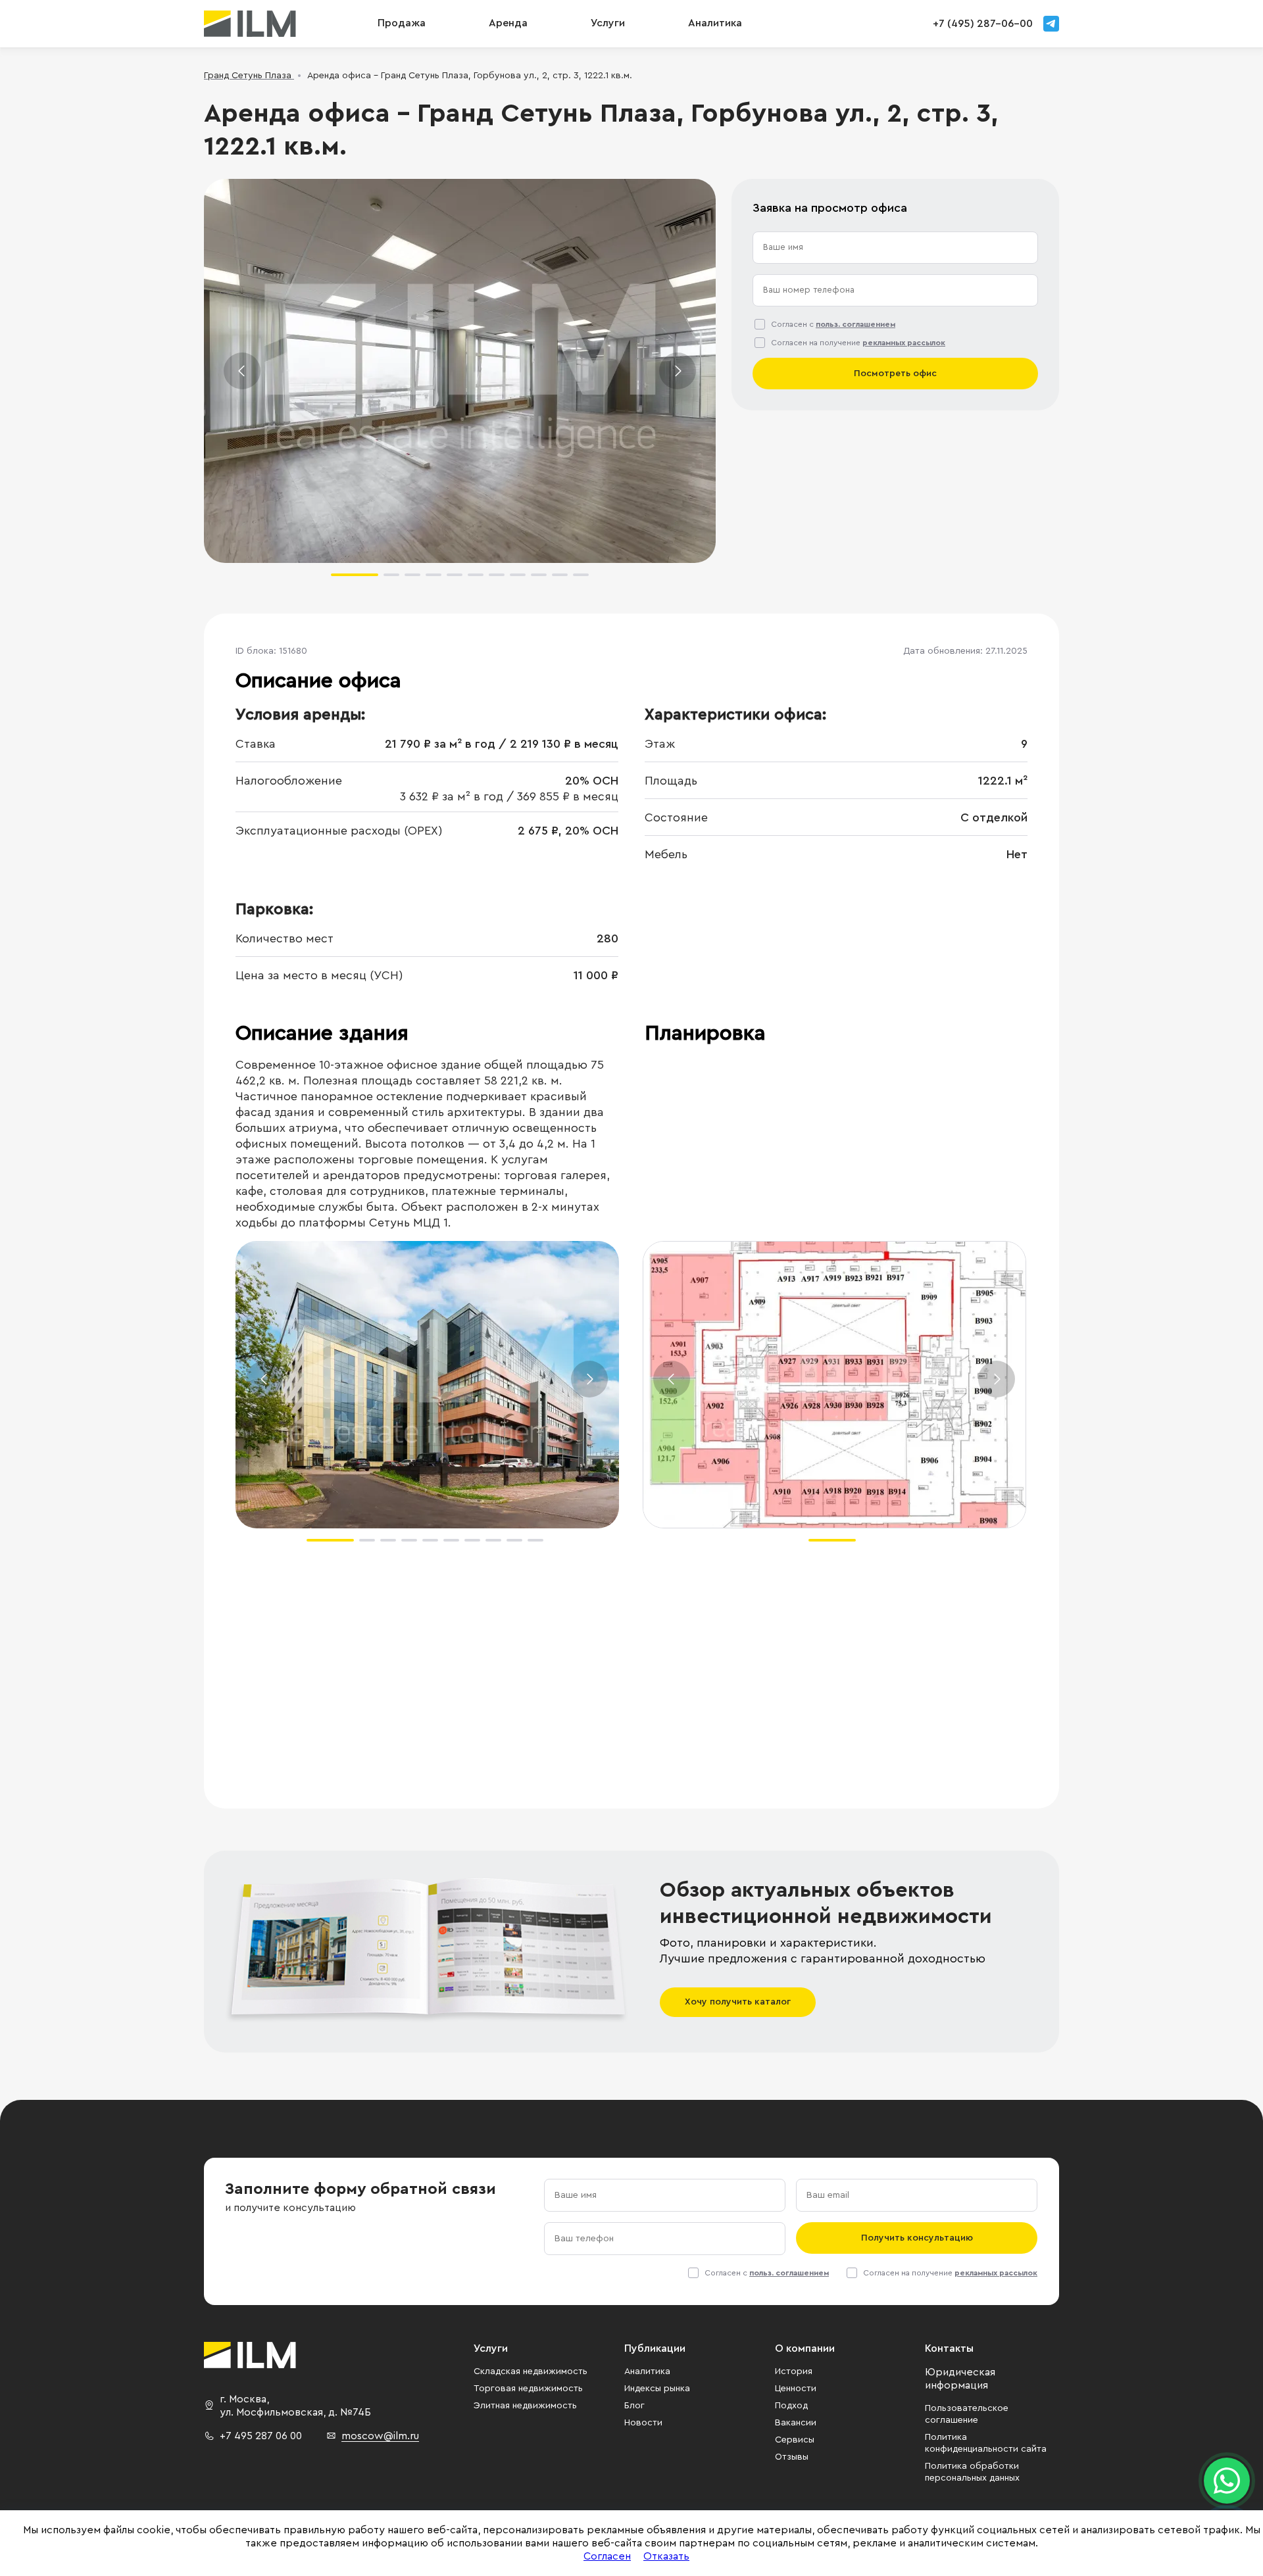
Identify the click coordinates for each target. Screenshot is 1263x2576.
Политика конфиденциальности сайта (986, 2443)
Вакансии (796, 2423)
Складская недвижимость (531, 2371)
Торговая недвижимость (528, 2389)
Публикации (655, 2348)
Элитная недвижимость (525, 2406)
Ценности (796, 2389)
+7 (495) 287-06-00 (983, 24)
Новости (643, 2423)
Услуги (608, 23)
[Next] (678, 371)
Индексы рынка (657, 2389)
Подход (791, 2406)
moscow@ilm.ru (380, 2436)
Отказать (666, 2556)
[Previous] (242, 371)
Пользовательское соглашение (967, 2414)
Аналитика (647, 2371)
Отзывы (792, 2457)
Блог (634, 2406)
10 (560, 575)
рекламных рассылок (904, 343)
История (794, 2371)
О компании (805, 2348)
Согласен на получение (858, 343)
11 (581, 575)
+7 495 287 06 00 (261, 2436)
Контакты (949, 2348)
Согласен (607, 2556)
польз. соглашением (855, 324)
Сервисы (795, 2440)
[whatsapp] (1227, 2481)
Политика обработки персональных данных (972, 2472)
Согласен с (833, 324)
